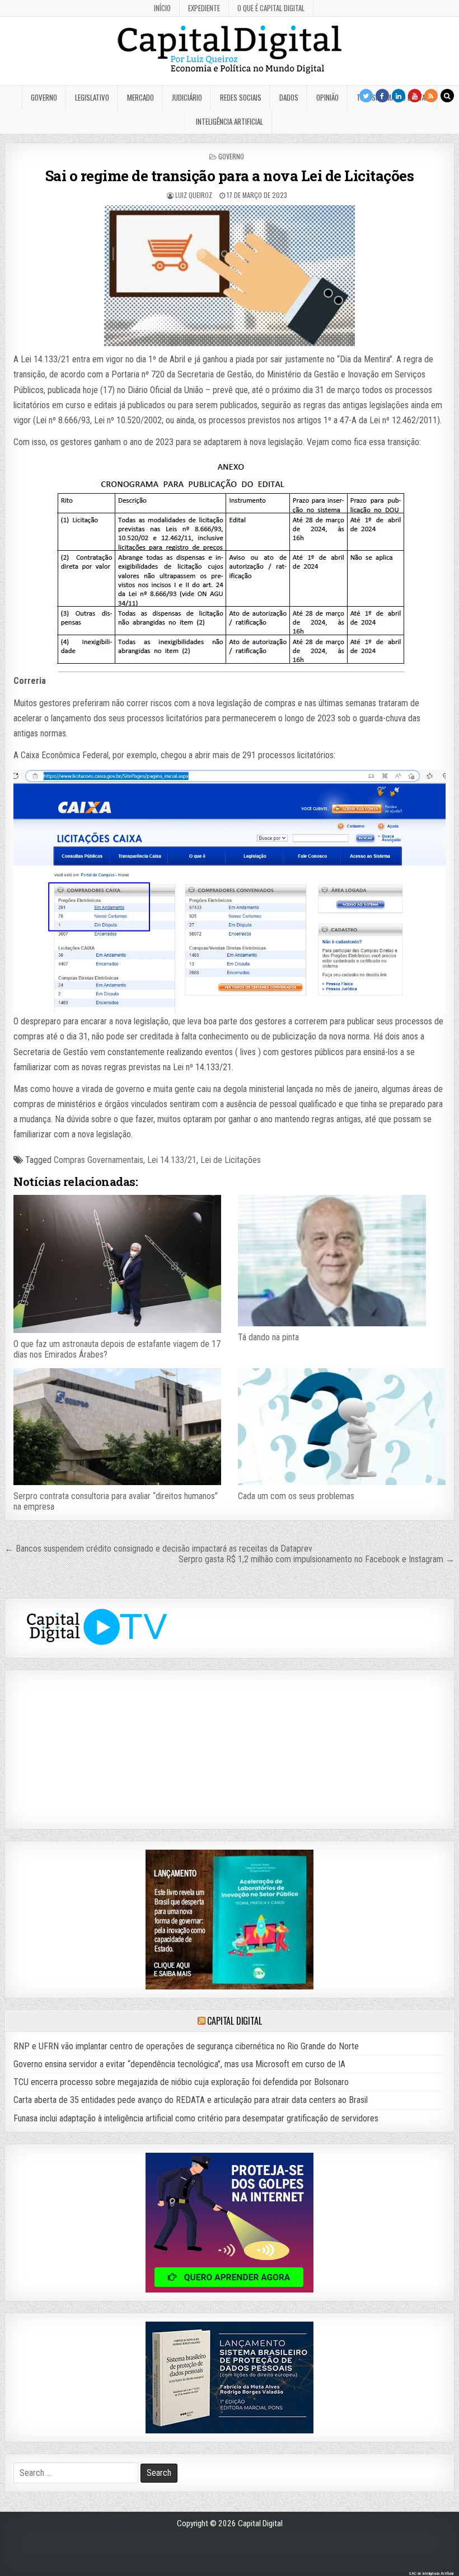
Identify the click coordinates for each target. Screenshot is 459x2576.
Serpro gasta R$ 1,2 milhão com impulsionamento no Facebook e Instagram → (317, 1559)
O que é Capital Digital (271, 8)
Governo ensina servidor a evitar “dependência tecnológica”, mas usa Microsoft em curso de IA (179, 2064)
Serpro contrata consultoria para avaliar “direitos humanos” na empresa (116, 1501)
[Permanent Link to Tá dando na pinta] (341, 1261)
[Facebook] (382, 96)
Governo (44, 97)
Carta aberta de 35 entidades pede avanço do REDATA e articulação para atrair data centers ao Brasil (191, 2100)
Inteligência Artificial (230, 121)
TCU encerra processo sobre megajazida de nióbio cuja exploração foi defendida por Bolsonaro (181, 2082)
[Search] (447, 96)
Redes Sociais (241, 97)
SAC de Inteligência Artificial (431, 2573)
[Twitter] (366, 96)
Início (162, 8)
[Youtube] (415, 96)
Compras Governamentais (99, 1160)
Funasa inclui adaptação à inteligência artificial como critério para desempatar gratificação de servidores (196, 2118)
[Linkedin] (399, 96)
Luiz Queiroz (194, 195)
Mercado (140, 97)
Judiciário (187, 97)
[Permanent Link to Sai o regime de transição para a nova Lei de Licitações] (230, 276)
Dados (289, 97)
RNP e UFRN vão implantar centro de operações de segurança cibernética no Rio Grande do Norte (186, 2046)
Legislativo (92, 97)
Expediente (204, 8)
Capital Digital (234, 2021)
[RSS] (431, 96)
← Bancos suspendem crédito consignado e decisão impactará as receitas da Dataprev (158, 1549)
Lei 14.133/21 (172, 1160)
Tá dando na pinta (268, 1337)
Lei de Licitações (231, 1160)
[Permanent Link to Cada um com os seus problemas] (341, 1426)
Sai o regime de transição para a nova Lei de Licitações (230, 176)
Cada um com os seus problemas (296, 1496)
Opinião (327, 97)
